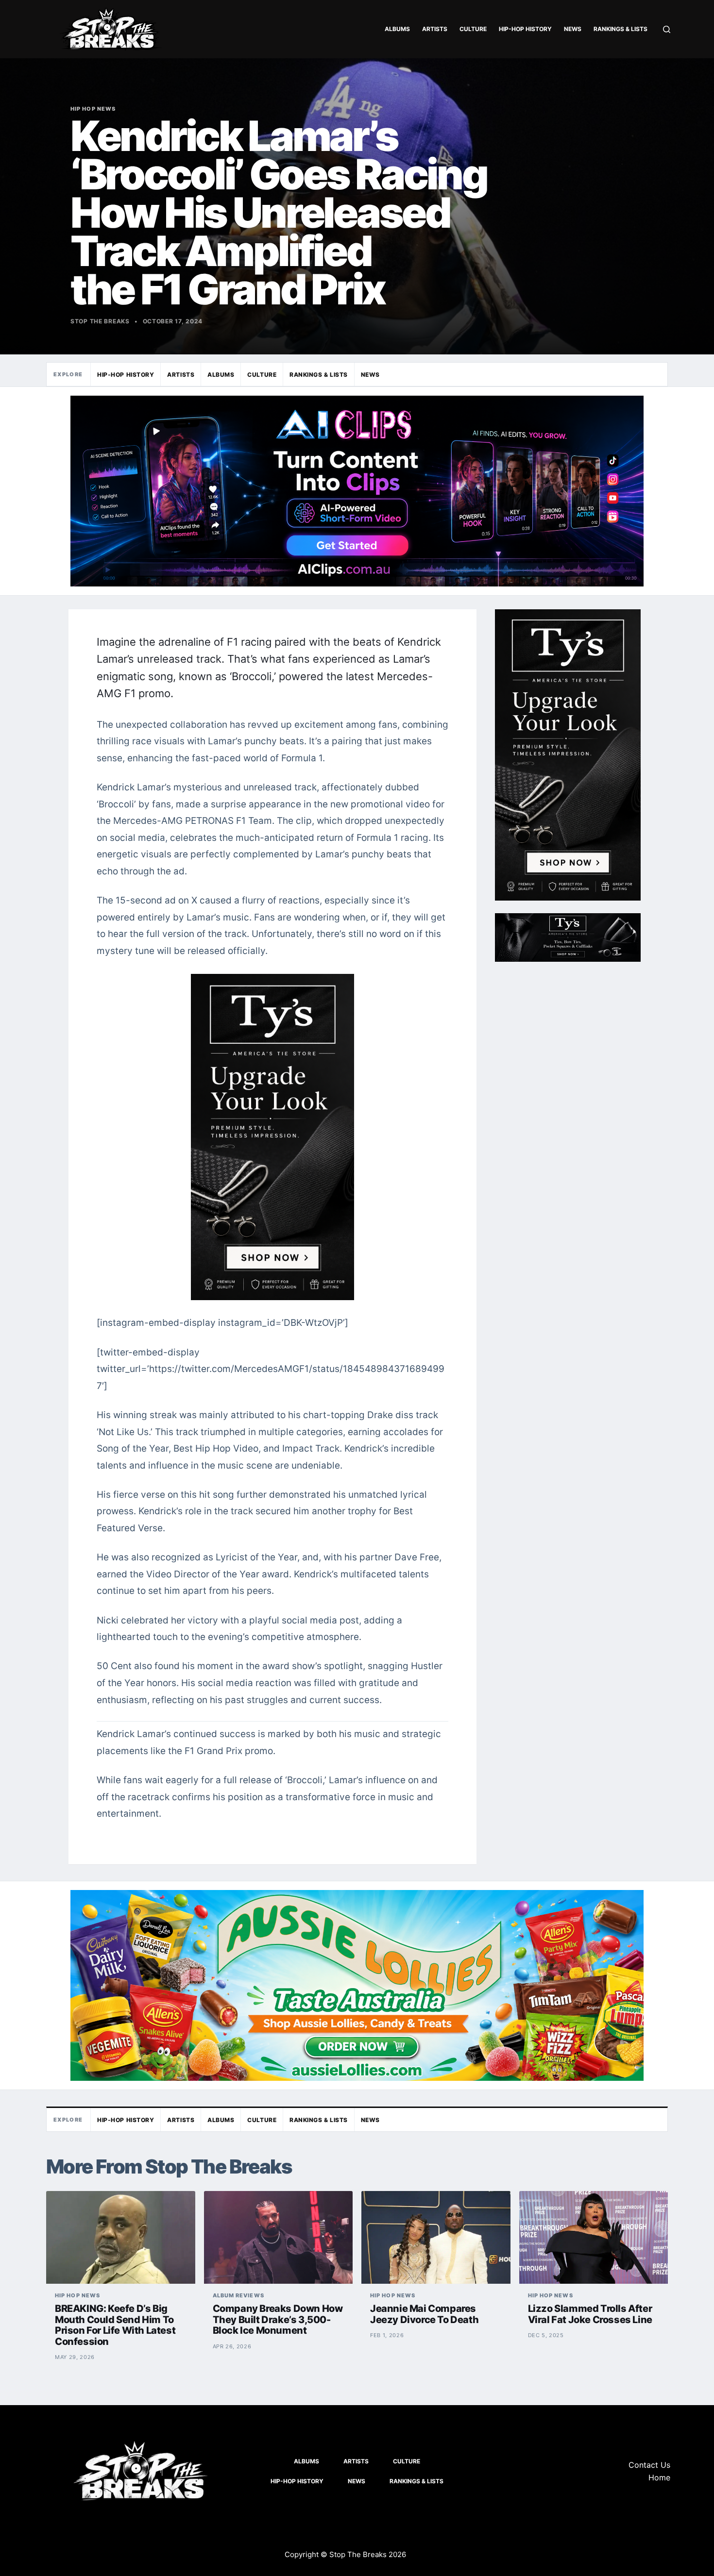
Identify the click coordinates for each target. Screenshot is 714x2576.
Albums (397, 29)
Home (659, 2477)
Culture (473, 29)
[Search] (667, 29)
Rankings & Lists (620, 29)
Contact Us (649, 2465)
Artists (435, 29)
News (573, 29)
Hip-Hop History (525, 29)
